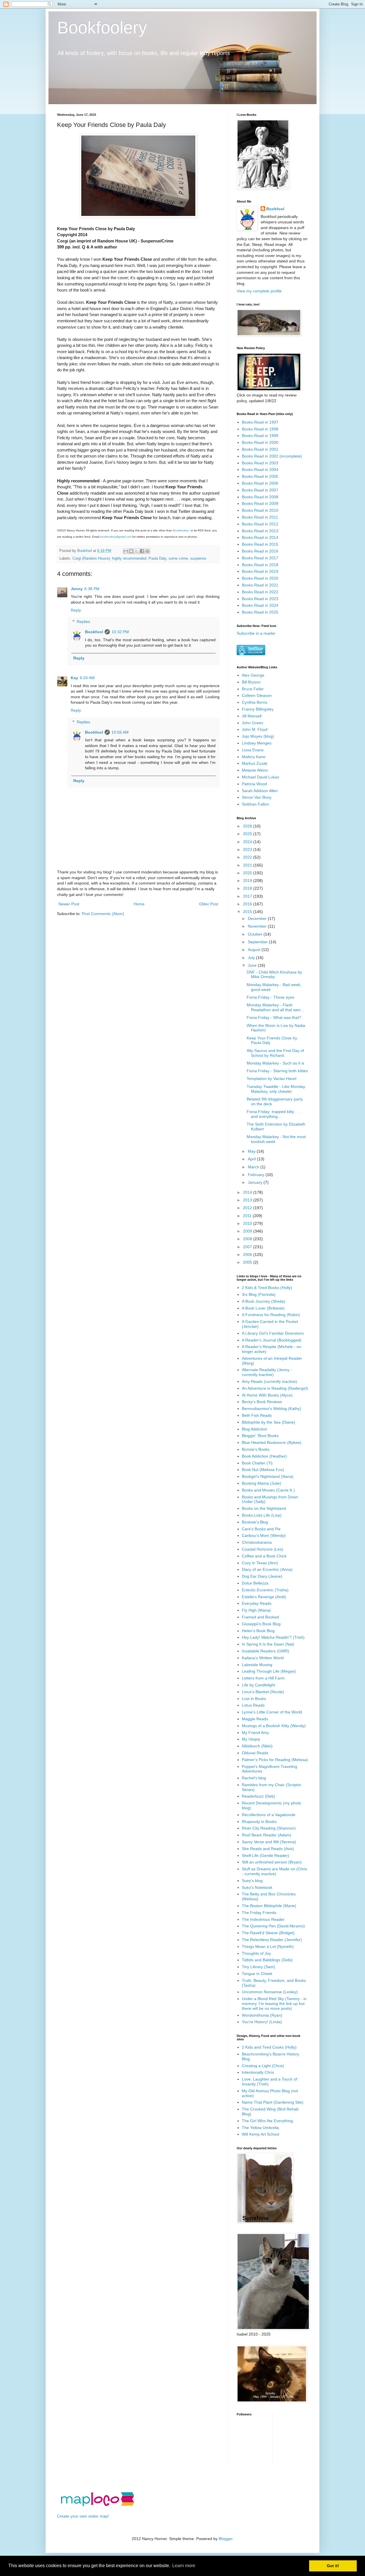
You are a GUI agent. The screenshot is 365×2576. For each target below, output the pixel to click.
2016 (248, 904)
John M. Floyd (255, 729)
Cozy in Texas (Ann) (260, 1563)
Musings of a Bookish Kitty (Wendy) (274, 1726)
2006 (248, 1254)
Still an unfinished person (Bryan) (272, 1862)
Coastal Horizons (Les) (262, 1549)
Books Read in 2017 (260, 558)
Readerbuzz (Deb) (258, 1796)
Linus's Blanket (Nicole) (263, 1692)
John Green (253, 723)
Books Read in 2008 (260, 497)
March (254, 1167)
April (252, 1159)
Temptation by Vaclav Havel (271, 1078)
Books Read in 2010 (260, 510)
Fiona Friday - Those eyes (270, 997)
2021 (248, 865)
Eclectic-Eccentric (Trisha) (265, 1590)
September (258, 942)
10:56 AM (120, 732)
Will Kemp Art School (260, 2134)
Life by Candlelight (258, 1685)
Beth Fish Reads (257, 1415)
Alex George (253, 675)
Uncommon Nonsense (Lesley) (270, 1992)
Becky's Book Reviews (262, 1402)
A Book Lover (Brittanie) (263, 1308)
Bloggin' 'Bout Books (260, 1436)
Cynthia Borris (255, 702)
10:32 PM (120, 632)
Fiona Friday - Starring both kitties (277, 1071)
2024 (248, 842)
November (258, 926)
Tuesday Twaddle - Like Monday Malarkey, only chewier (276, 1089)
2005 (248, 1262)
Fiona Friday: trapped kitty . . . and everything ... (274, 1114)
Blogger (226, 2539)
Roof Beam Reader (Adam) (266, 1835)
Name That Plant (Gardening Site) (273, 2102)
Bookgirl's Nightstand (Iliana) (268, 1476)
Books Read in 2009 (260, 503)
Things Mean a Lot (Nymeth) (268, 1946)
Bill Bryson (251, 682)
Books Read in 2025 (260, 612)
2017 (248, 896)
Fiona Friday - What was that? (274, 1017)
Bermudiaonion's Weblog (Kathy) (271, 1409)
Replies (83, 622)
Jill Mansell (252, 716)
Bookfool (94, 632)
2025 (248, 834)
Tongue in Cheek (257, 1974)
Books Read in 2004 (260, 470)
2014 (248, 1192)
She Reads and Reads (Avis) (268, 1849)
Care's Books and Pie (261, 1529)
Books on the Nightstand (264, 1508)
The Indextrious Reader (263, 1919)
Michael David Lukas (260, 777)
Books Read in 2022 (260, 592)
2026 (248, 826)
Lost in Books (254, 1699)
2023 (248, 849)
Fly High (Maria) (256, 1610)
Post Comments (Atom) (103, 914)
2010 (248, 1223)
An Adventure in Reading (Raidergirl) (275, 1388)
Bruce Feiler (253, 689)
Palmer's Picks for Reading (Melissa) (275, 1760)
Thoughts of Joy (256, 1953)
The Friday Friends (259, 1913)
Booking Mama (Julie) (261, 1483)
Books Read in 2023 (260, 599)
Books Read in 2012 (260, 524)
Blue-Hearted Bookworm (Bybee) (272, 1442)
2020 (248, 873)
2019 (248, 881)
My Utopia (251, 1739)
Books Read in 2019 (260, 571)
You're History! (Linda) (262, 2022)
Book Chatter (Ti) (257, 1463)
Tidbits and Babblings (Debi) (267, 1960)
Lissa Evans (253, 750)
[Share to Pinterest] (147, 551)
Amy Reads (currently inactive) (269, 1381)
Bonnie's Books (256, 1449)
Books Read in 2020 (260, 578)
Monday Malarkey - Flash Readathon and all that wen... (275, 1007)
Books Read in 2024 (260, 605)
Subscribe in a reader (256, 633)
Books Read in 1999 (260, 436)
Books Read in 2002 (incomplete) (272, 456)
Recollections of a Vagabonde (269, 1815)
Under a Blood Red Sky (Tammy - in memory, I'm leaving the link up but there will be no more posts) (274, 2004)
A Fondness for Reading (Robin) (271, 1315)
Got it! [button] (333, 2566)
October (256, 934)
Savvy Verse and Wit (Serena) (269, 1842)
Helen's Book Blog (258, 1631)
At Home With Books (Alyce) (267, 1395)
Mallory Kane (254, 757)
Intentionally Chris (258, 2072)
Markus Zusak (255, 763)
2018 (248, 888)
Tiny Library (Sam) (258, 1967)
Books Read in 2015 (260, 544)
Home (139, 904)
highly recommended (129, 558)
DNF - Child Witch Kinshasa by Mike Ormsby (274, 975)
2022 (248, 857)
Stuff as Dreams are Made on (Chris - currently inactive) (274, 1871)
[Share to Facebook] (142, 551)
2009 (248, 1231)
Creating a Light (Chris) (263, 2066)
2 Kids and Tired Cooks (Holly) (269, 2047)
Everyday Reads (257, 1603)
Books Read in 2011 (260, 517)
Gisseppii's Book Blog (261, 1624)
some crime (178, 558)
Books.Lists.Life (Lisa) (262, 1515)
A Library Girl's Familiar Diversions (273, 1333)
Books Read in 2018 (260, 565)
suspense (198, 558)
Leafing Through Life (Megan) (269, 1671)
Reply (76, 610)
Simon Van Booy (257, 797)
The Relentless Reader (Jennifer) (272, 1940)
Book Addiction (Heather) (264, 1456)
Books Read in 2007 (260, 490)
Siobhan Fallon (255, 804)
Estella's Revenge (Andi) (264, 1597)
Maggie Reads (255, 1719)
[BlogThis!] (131, 551)
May (252, 1151)
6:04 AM (87, 678)
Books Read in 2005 (260, 476)
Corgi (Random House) (91, 558)
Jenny (77, 589)
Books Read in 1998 (260, 429)
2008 (248, 1239)
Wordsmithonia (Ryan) (262, 2015)
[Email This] (126, 551)
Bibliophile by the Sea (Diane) (268, 1422)
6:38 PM (92, 589)
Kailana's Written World (263, 1658)
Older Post (209, 904)
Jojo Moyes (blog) (258, 736)
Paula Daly (157, 558)
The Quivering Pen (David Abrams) (273, 1926)
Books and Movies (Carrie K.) (268, 1490)
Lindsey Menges (257, 743)
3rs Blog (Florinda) (259, 1294)
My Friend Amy (255, 1733)
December (258, 918)
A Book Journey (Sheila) (263, 1301)
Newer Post (69, 904)
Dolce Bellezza (255, 1583)
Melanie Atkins (255, 770)
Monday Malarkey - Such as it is (275, 1063)
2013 (248, 1200)
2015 (248, 912)
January (256, 1182)
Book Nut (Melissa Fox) (263, 1470)
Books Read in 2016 (260, 551)
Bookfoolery (102, 28)
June (253, 965)
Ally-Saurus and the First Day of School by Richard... (275, 1053)
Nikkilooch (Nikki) (257, 1746)
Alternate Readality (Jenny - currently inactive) (267, 1372)
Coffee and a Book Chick (264, 1556)
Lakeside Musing (257, 1665)
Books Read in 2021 (260, 585)
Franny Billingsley (258, 709)
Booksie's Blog (255, 1522)
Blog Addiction (255, 1429)
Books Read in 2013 (260, 531)
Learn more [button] (184, 2566)
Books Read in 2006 (260, 483)
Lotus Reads (253, 1705)
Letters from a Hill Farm (263, 1678)
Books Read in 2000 (260, 442)
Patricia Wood (254, 784)
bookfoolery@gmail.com (116, 537)
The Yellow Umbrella (260, 2128)
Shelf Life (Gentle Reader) (265, 1855)
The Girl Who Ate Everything (267, 2121)
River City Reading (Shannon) (269, 1828)
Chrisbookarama (257, 1542)
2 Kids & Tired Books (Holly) (267, 1288)
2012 (248, 1208)
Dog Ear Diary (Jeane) (262, 1576)
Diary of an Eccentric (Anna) (267, 1569)
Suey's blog (252, 1881)
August (255, 950)
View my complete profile (259, 291)
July (252, 958)
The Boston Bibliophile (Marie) (269, 1906)
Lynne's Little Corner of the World (272, 1712)
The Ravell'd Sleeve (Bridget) (268, 1933)
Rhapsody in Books (259, 1822)
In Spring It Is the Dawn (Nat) (268, 1644)
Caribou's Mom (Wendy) (264, 1535)
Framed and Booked (260, 1617)
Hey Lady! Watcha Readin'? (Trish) (273, 1637)
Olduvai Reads (255, 1753)
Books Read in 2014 (260, 537)
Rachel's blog (254, 1778)
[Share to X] (137, 551)
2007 (248, 1247)
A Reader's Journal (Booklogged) (272, 1340)
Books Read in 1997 (260, 422)
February (257, 1175)
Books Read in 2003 (260, 463)
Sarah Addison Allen (260, 791)
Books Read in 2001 (260, 449)
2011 (248, 1216)
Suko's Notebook (257, 1887)
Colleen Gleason (257, 695)
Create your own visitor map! (83, 2516)
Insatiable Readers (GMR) (265, 1651)
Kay (74, 678)
